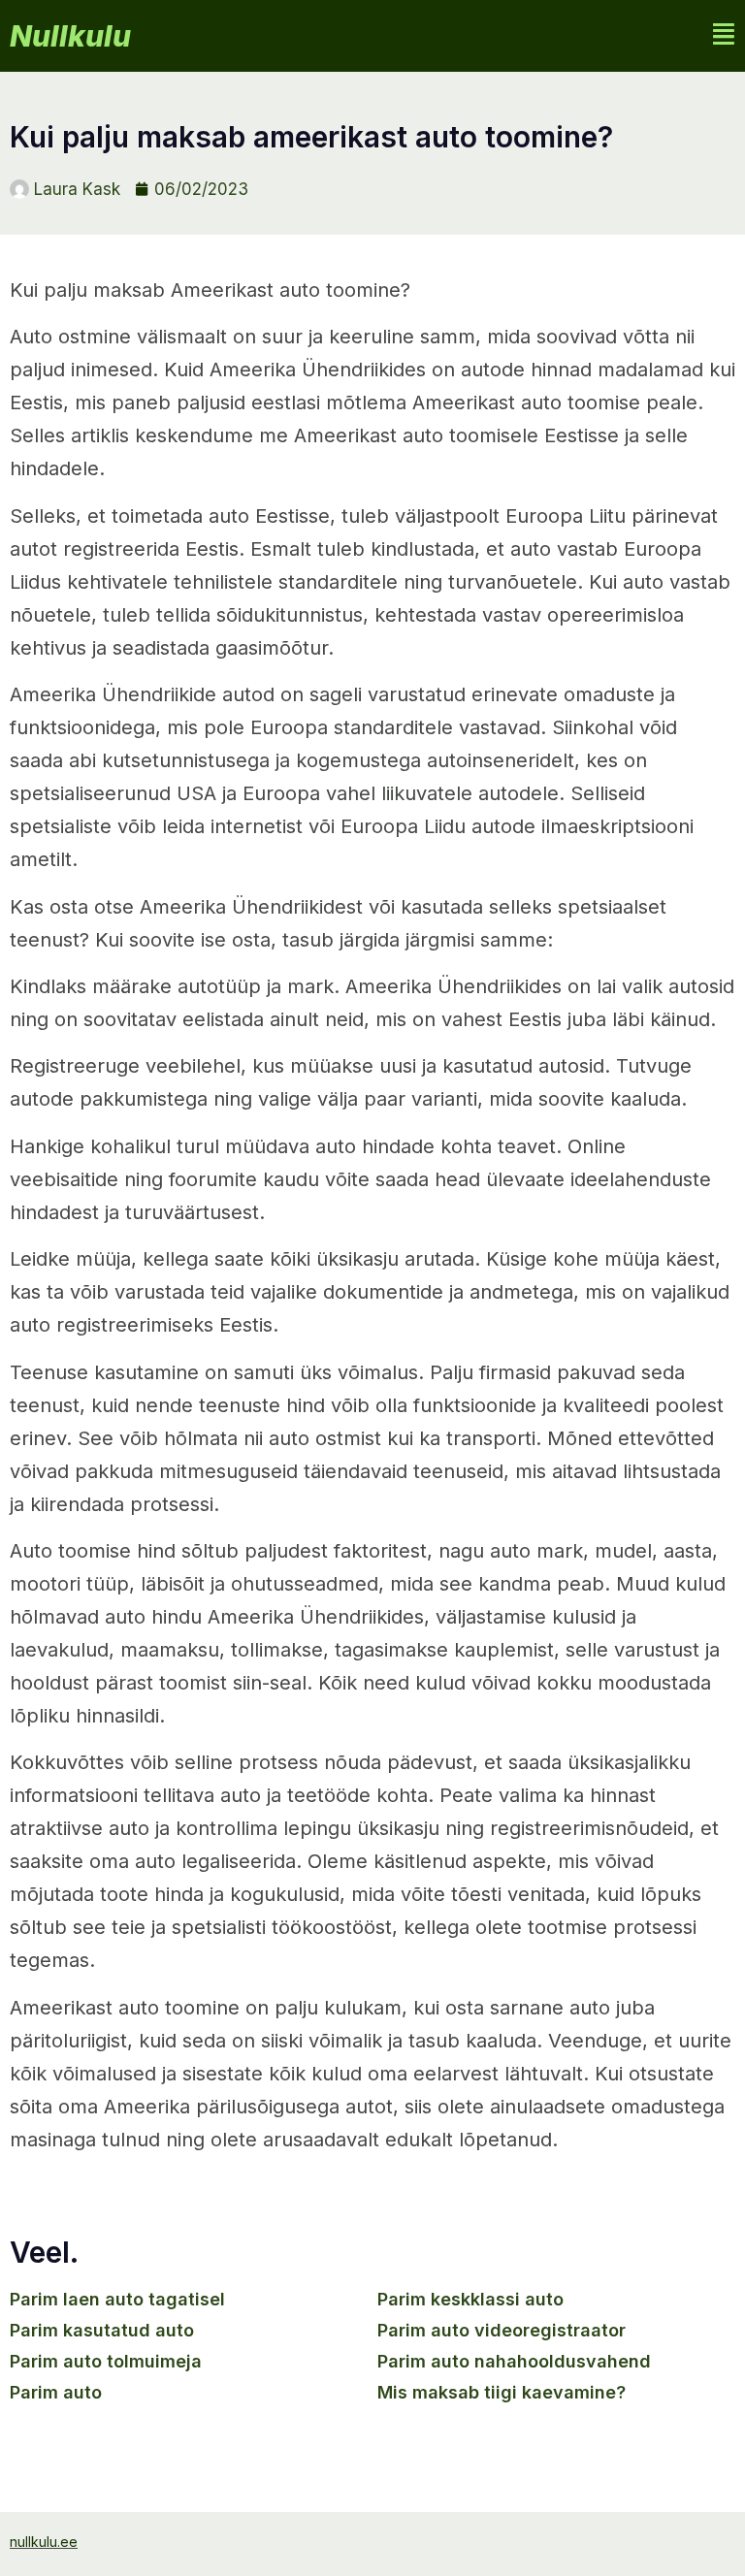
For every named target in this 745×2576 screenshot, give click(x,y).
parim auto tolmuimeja (106, 2361)
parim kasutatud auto (102, 2330)
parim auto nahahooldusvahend (514, 2361)
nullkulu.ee (44, 2542)
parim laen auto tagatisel (117, 2299)
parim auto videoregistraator (502, 2330)
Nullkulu (70, 36)
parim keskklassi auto (470, 2299)
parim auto (56, 2392)
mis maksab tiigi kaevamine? (502, 2392)
